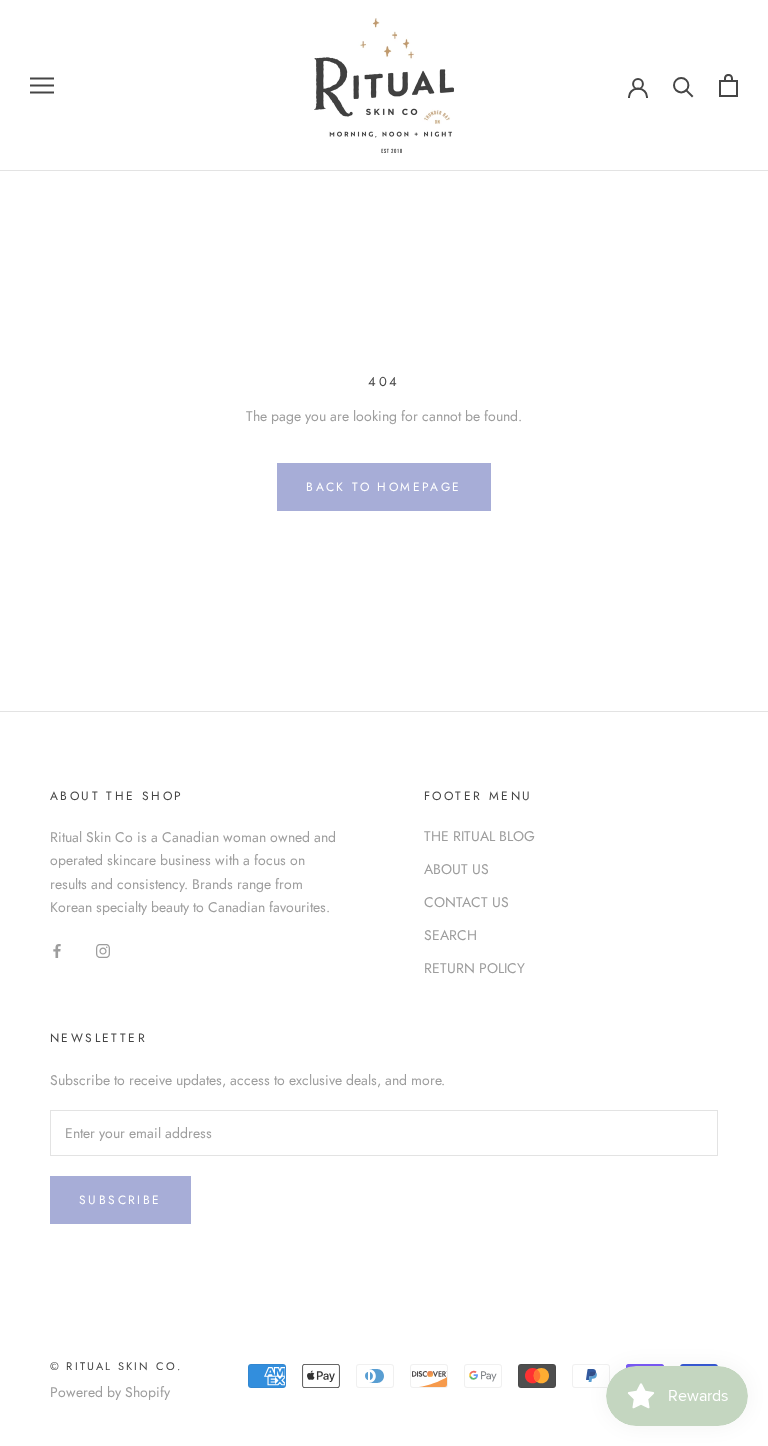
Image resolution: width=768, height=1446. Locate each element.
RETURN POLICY (474, 968)
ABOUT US (456, 869)
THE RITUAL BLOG (479, 836)
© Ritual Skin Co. (116, 1366)
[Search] (683, 85)
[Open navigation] (42, 85)
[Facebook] (57, 950)
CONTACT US (466, 902)
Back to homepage (383, 487)
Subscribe (120, 1200)
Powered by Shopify (110, 1392)
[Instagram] (103, 950)
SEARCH (450, 935)
